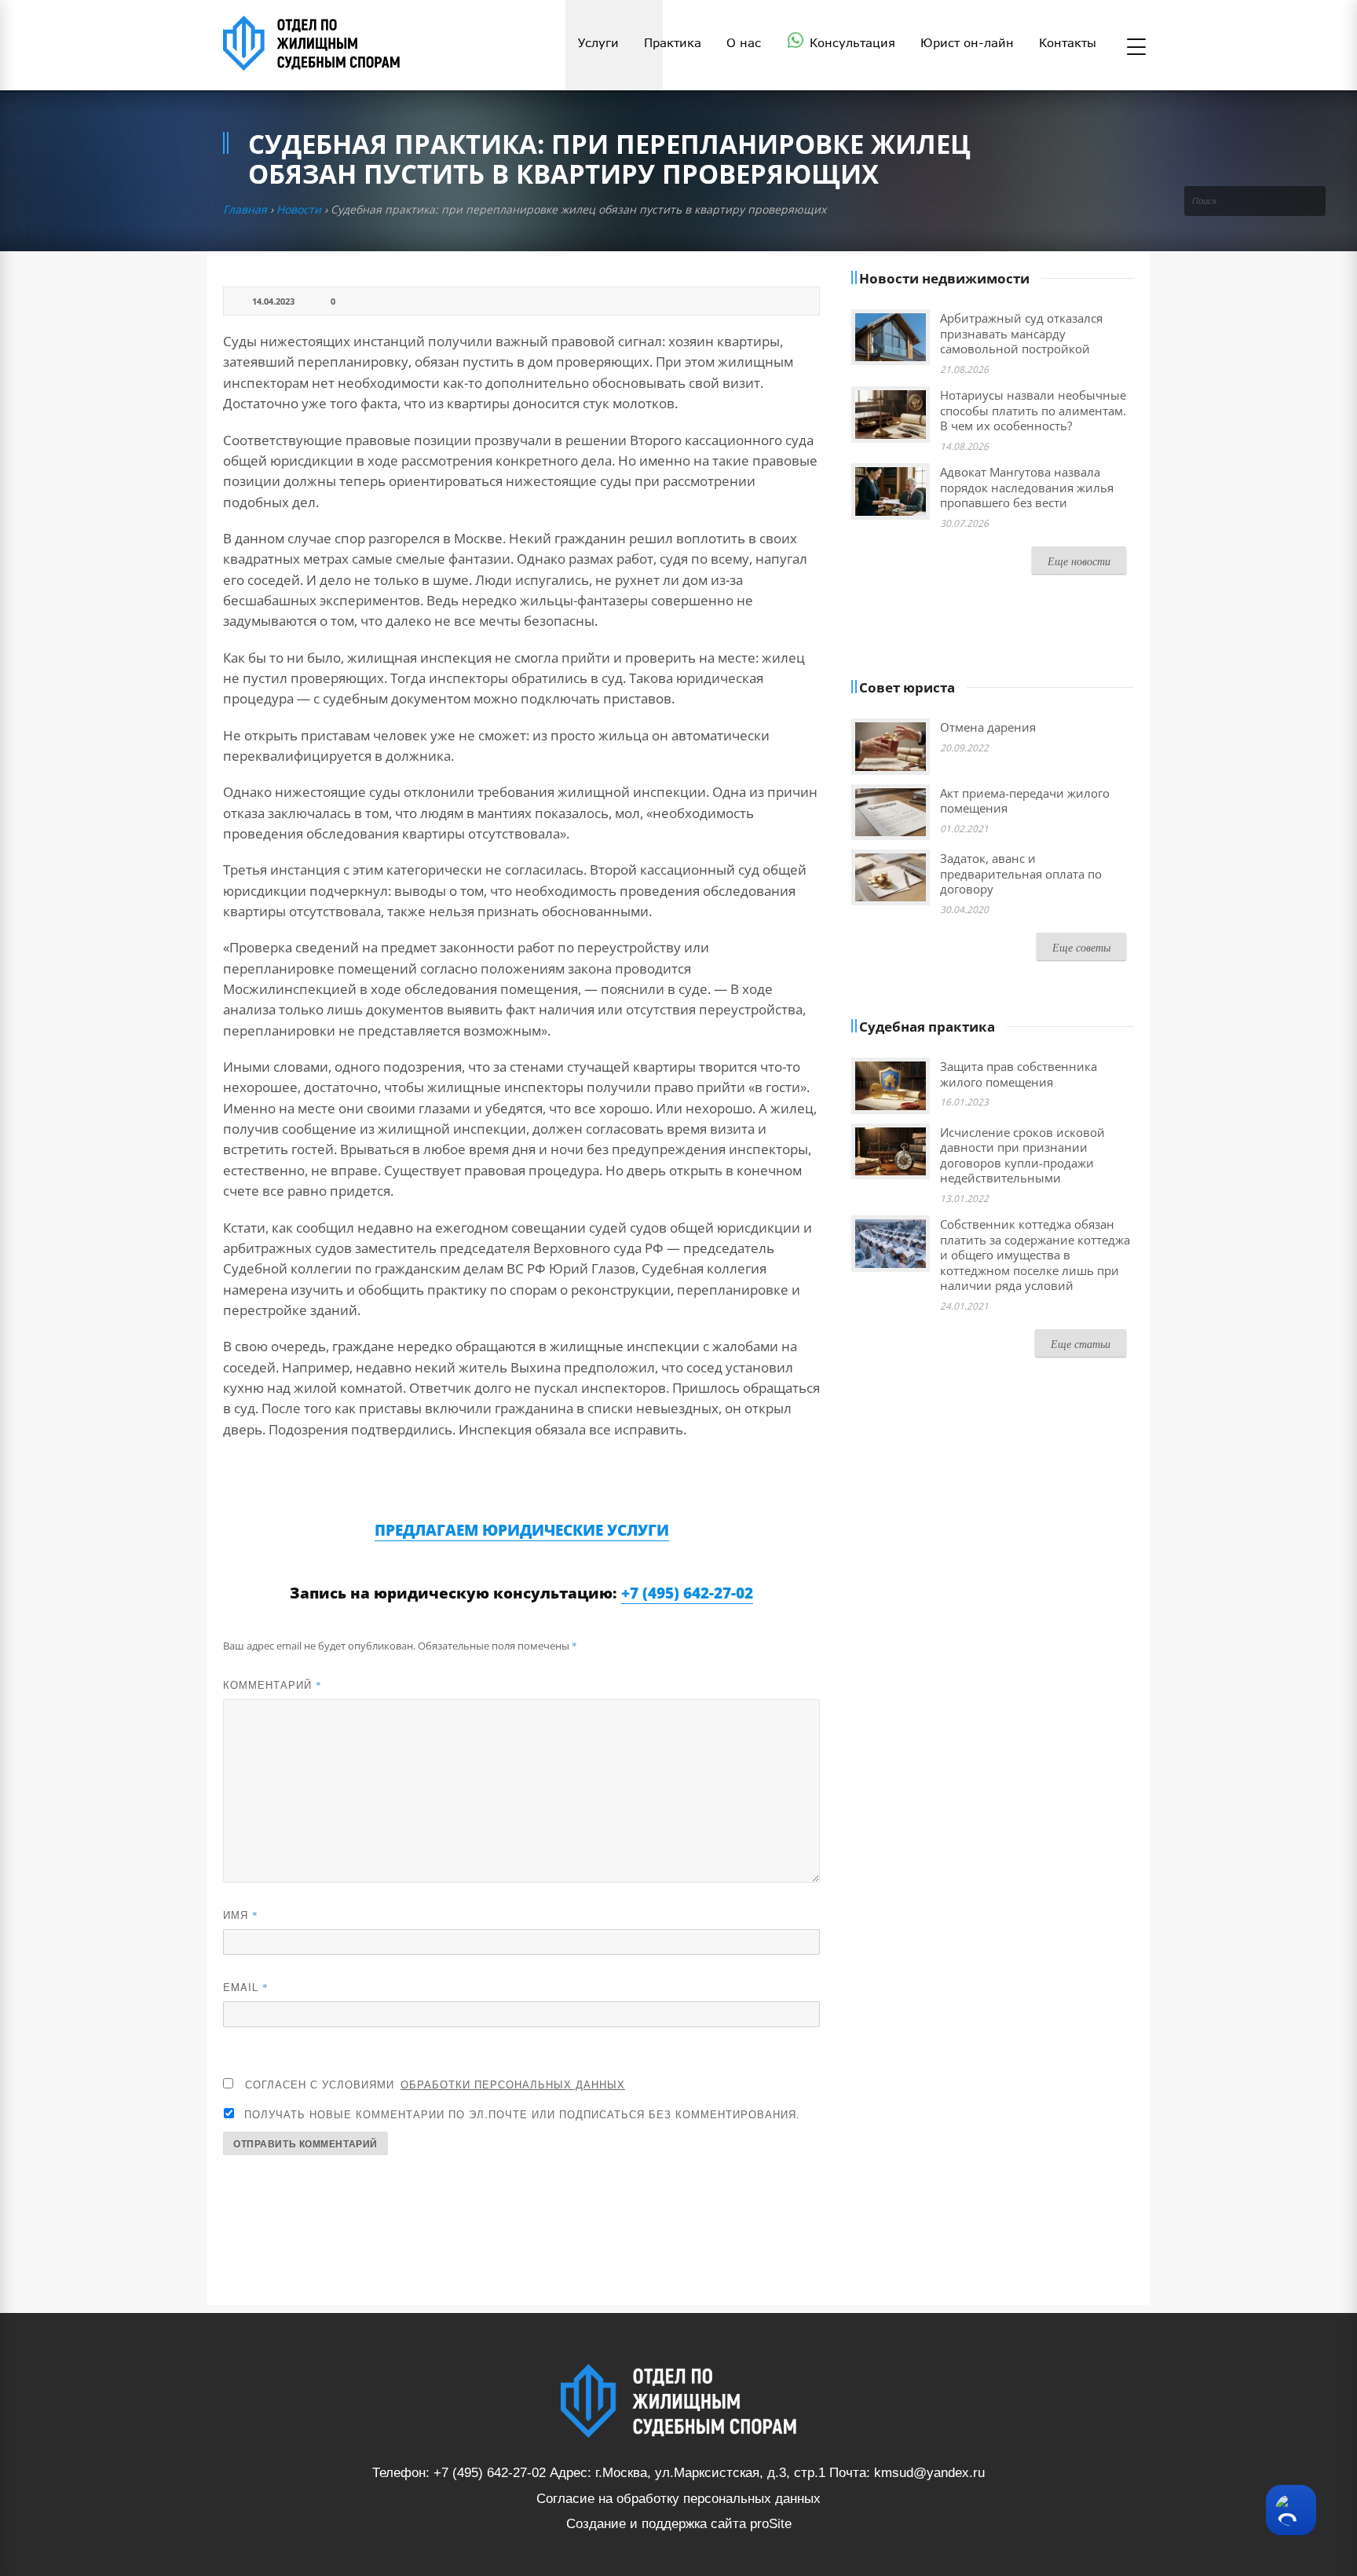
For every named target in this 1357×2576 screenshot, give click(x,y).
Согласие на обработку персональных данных (678, 2499)
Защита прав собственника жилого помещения (1019, 1074)
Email (246, 1987)
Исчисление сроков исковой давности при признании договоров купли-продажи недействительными (1022, 1155)
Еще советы (1081, 947)
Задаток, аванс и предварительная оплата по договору (1021, 873)
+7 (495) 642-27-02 (687, 1593)
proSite (771, 2524)
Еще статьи (1081, 1344)
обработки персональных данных (513, 2084)
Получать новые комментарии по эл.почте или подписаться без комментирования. (520, 2114)
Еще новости (1079, 561)
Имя (241, 1915)
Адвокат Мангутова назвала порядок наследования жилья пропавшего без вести (1027, 487)
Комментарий (272, 1684)
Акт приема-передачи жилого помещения (1025, 801)
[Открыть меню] (1136, 48)
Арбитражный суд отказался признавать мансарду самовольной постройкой (1021, 333)
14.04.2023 (273, 301)
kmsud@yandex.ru (929, 2473)
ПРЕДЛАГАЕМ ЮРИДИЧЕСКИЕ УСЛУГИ (522, 1530)
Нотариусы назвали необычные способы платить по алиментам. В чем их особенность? (1033, 410)
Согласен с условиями (435, 2084)
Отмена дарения (988, 727)
